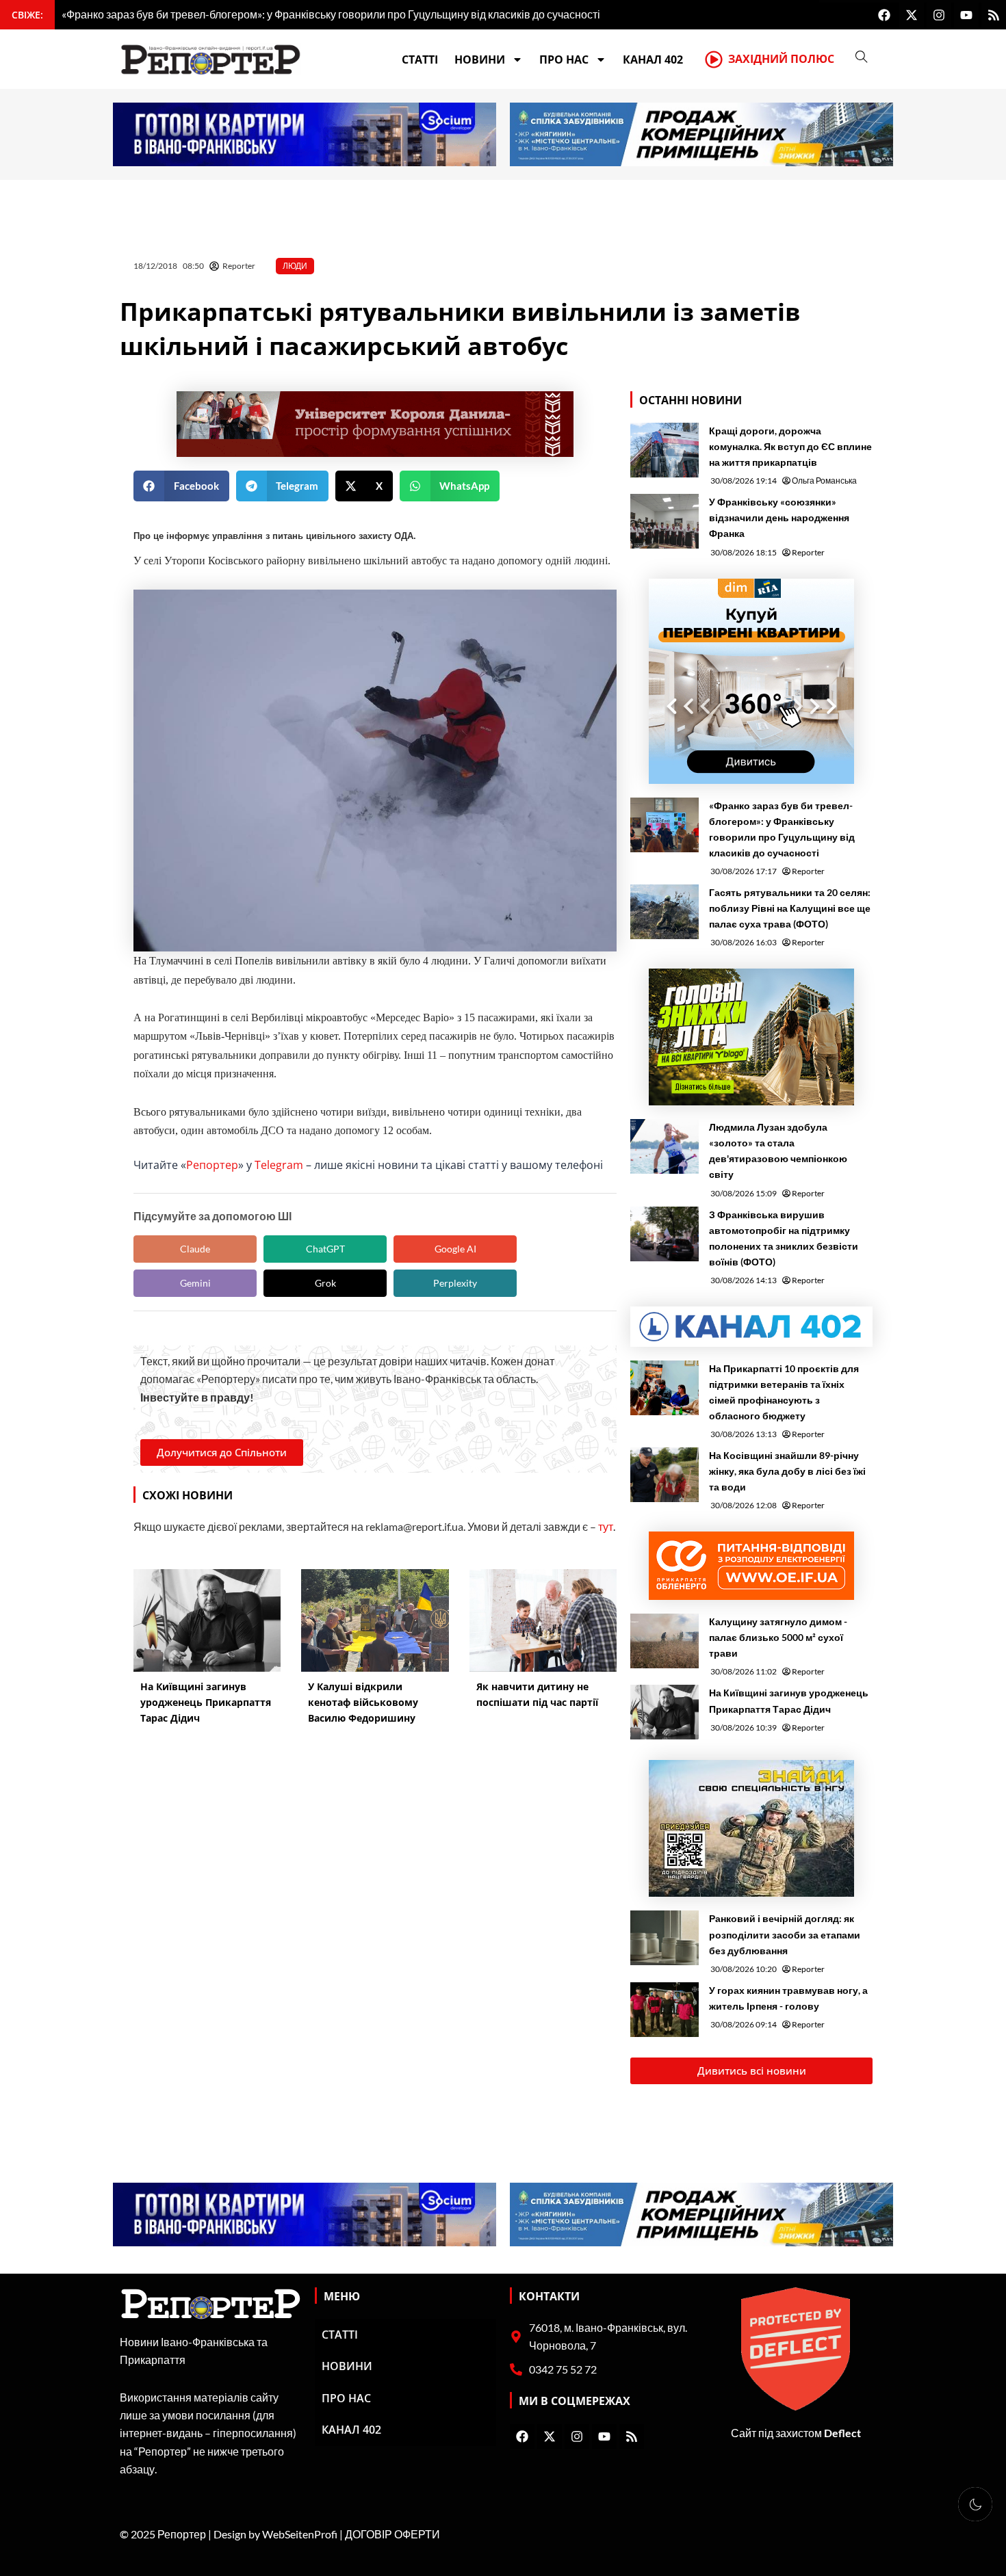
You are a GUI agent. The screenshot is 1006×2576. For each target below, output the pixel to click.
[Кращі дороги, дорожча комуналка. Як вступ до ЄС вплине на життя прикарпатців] (665, 450)
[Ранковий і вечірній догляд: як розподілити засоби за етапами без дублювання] (665, 1938)
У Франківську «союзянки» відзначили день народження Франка (779, 517)
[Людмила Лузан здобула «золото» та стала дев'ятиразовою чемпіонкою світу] (665, 1146)
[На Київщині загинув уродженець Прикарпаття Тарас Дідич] (665, 1712)
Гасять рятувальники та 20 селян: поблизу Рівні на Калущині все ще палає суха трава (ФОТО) (790, 908)
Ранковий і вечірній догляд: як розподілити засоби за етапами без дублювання (785, 1934)
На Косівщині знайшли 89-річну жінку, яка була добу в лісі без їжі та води (787, 1471)
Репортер (212, 1165)
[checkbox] (975, 2504)
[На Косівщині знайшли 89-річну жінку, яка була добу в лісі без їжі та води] (665, 1475)
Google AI (455, 1249)
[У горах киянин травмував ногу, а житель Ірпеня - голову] (665, 2010)
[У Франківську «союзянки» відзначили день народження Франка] (665, 521)
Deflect (842, 2433)
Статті (420, 60)
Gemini (195, 1283)
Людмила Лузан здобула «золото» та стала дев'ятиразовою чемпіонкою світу (778, 1151)
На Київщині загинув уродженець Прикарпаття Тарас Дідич (789, 1700)
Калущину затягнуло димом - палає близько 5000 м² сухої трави (778, 1637)
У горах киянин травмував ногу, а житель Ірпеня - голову (788, 1998)
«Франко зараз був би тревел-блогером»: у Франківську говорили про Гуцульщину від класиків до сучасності (782, 829)
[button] (181, 486)
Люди (295, 266)
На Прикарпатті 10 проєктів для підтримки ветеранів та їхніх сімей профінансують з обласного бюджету (784, 1392)
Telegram (279, 1165)
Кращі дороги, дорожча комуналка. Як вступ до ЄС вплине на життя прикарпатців (790, 446)
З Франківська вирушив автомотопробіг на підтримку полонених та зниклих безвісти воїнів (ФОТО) (784, 1238)
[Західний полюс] (714, 60)
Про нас (564, 60)
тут (606, 1526)
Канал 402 (653, 60)
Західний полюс (781, 59)
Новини (480, 60)
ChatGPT (325, 1249)
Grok (325, 1283)
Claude (195, 1249)
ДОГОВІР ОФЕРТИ (392, 2534)
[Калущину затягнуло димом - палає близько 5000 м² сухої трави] (665, 1641)
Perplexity (455, 1283)
